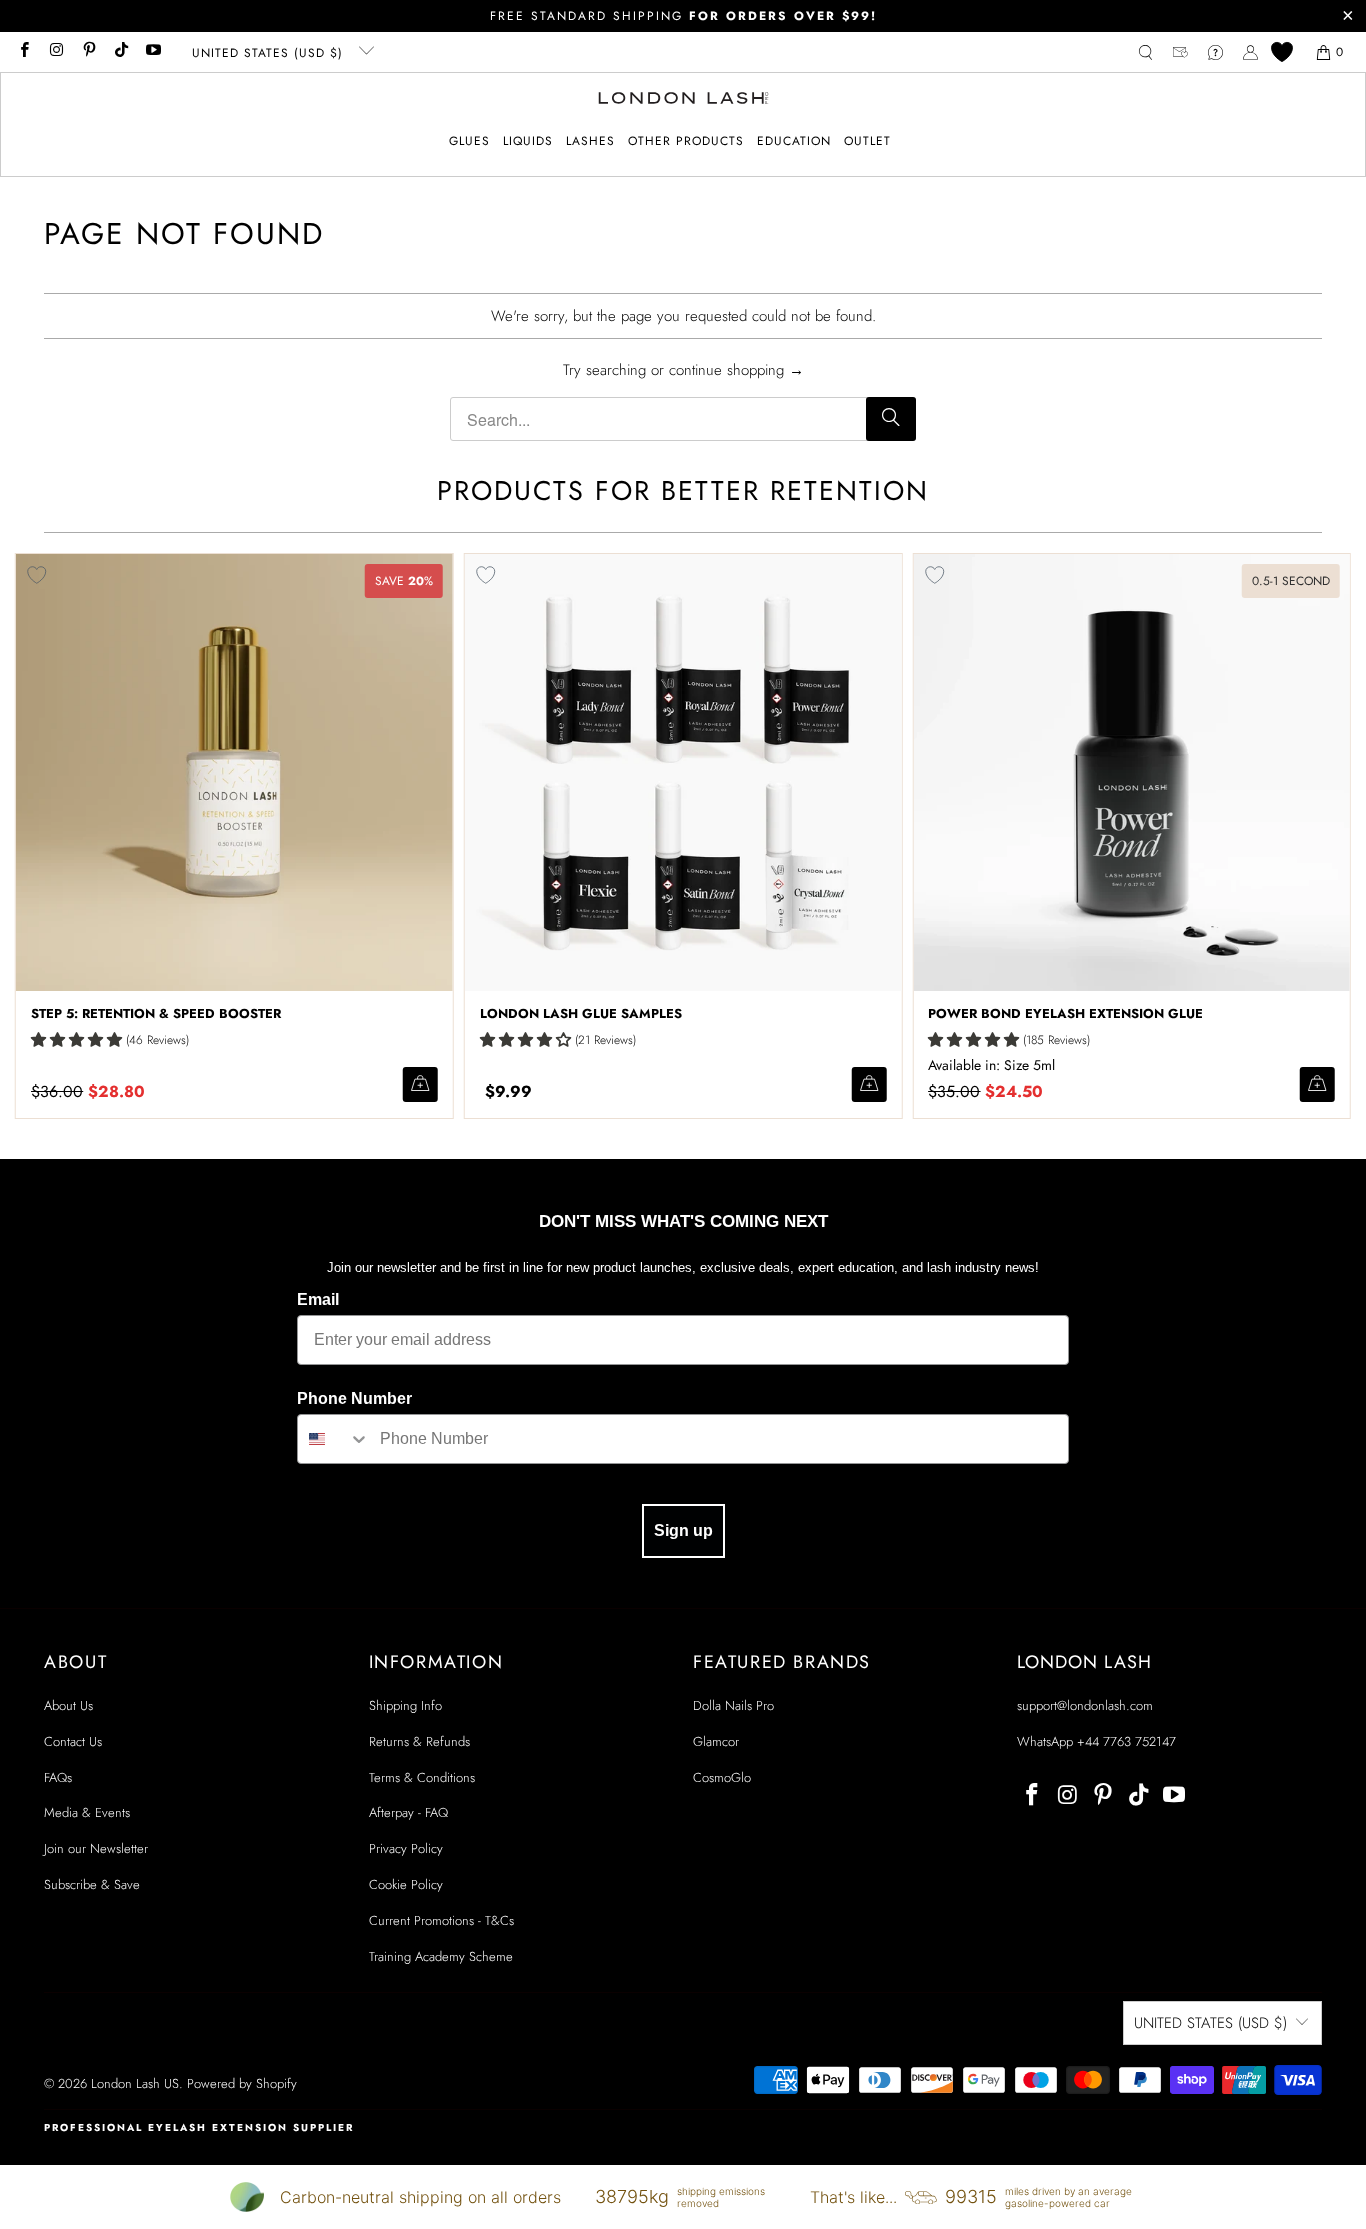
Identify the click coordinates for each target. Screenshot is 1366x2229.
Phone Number (354, 1398)
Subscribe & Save (92, 1884)
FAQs (58, 1777)
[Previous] (43, 836)
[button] (469, 141)
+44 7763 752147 (1126, 1741)
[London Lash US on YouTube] (152, 52)
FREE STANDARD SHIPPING (683, 16)
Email (318, 1299)
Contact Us (73, 1741)
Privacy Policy (406, 1848)
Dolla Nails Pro (733, 1705)
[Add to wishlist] (486, 575)
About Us (68, 1705)
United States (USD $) (270, 53)
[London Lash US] (683, 100)
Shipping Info (405, 1705)
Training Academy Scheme (441, 1956)
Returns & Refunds (419, 1741)
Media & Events (87, 1812)
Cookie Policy (406, 1884)
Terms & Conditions (422, 1777)
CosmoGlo (722, 1777)
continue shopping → (736, 370)
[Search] (891, 419)
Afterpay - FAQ (408, 1812)
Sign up (683, 1530)
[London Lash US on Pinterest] (88, 52)
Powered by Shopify (242, 2083)
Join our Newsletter (96, 1848)
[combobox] (334, 1439)
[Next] (1322, 836)
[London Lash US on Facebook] (23, 52)
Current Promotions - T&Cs (441, 1920)
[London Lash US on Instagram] (55, 52)
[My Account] (1250, 52)
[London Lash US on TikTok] (120, 52)
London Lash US (135, 2083)
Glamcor (716, 1741)
